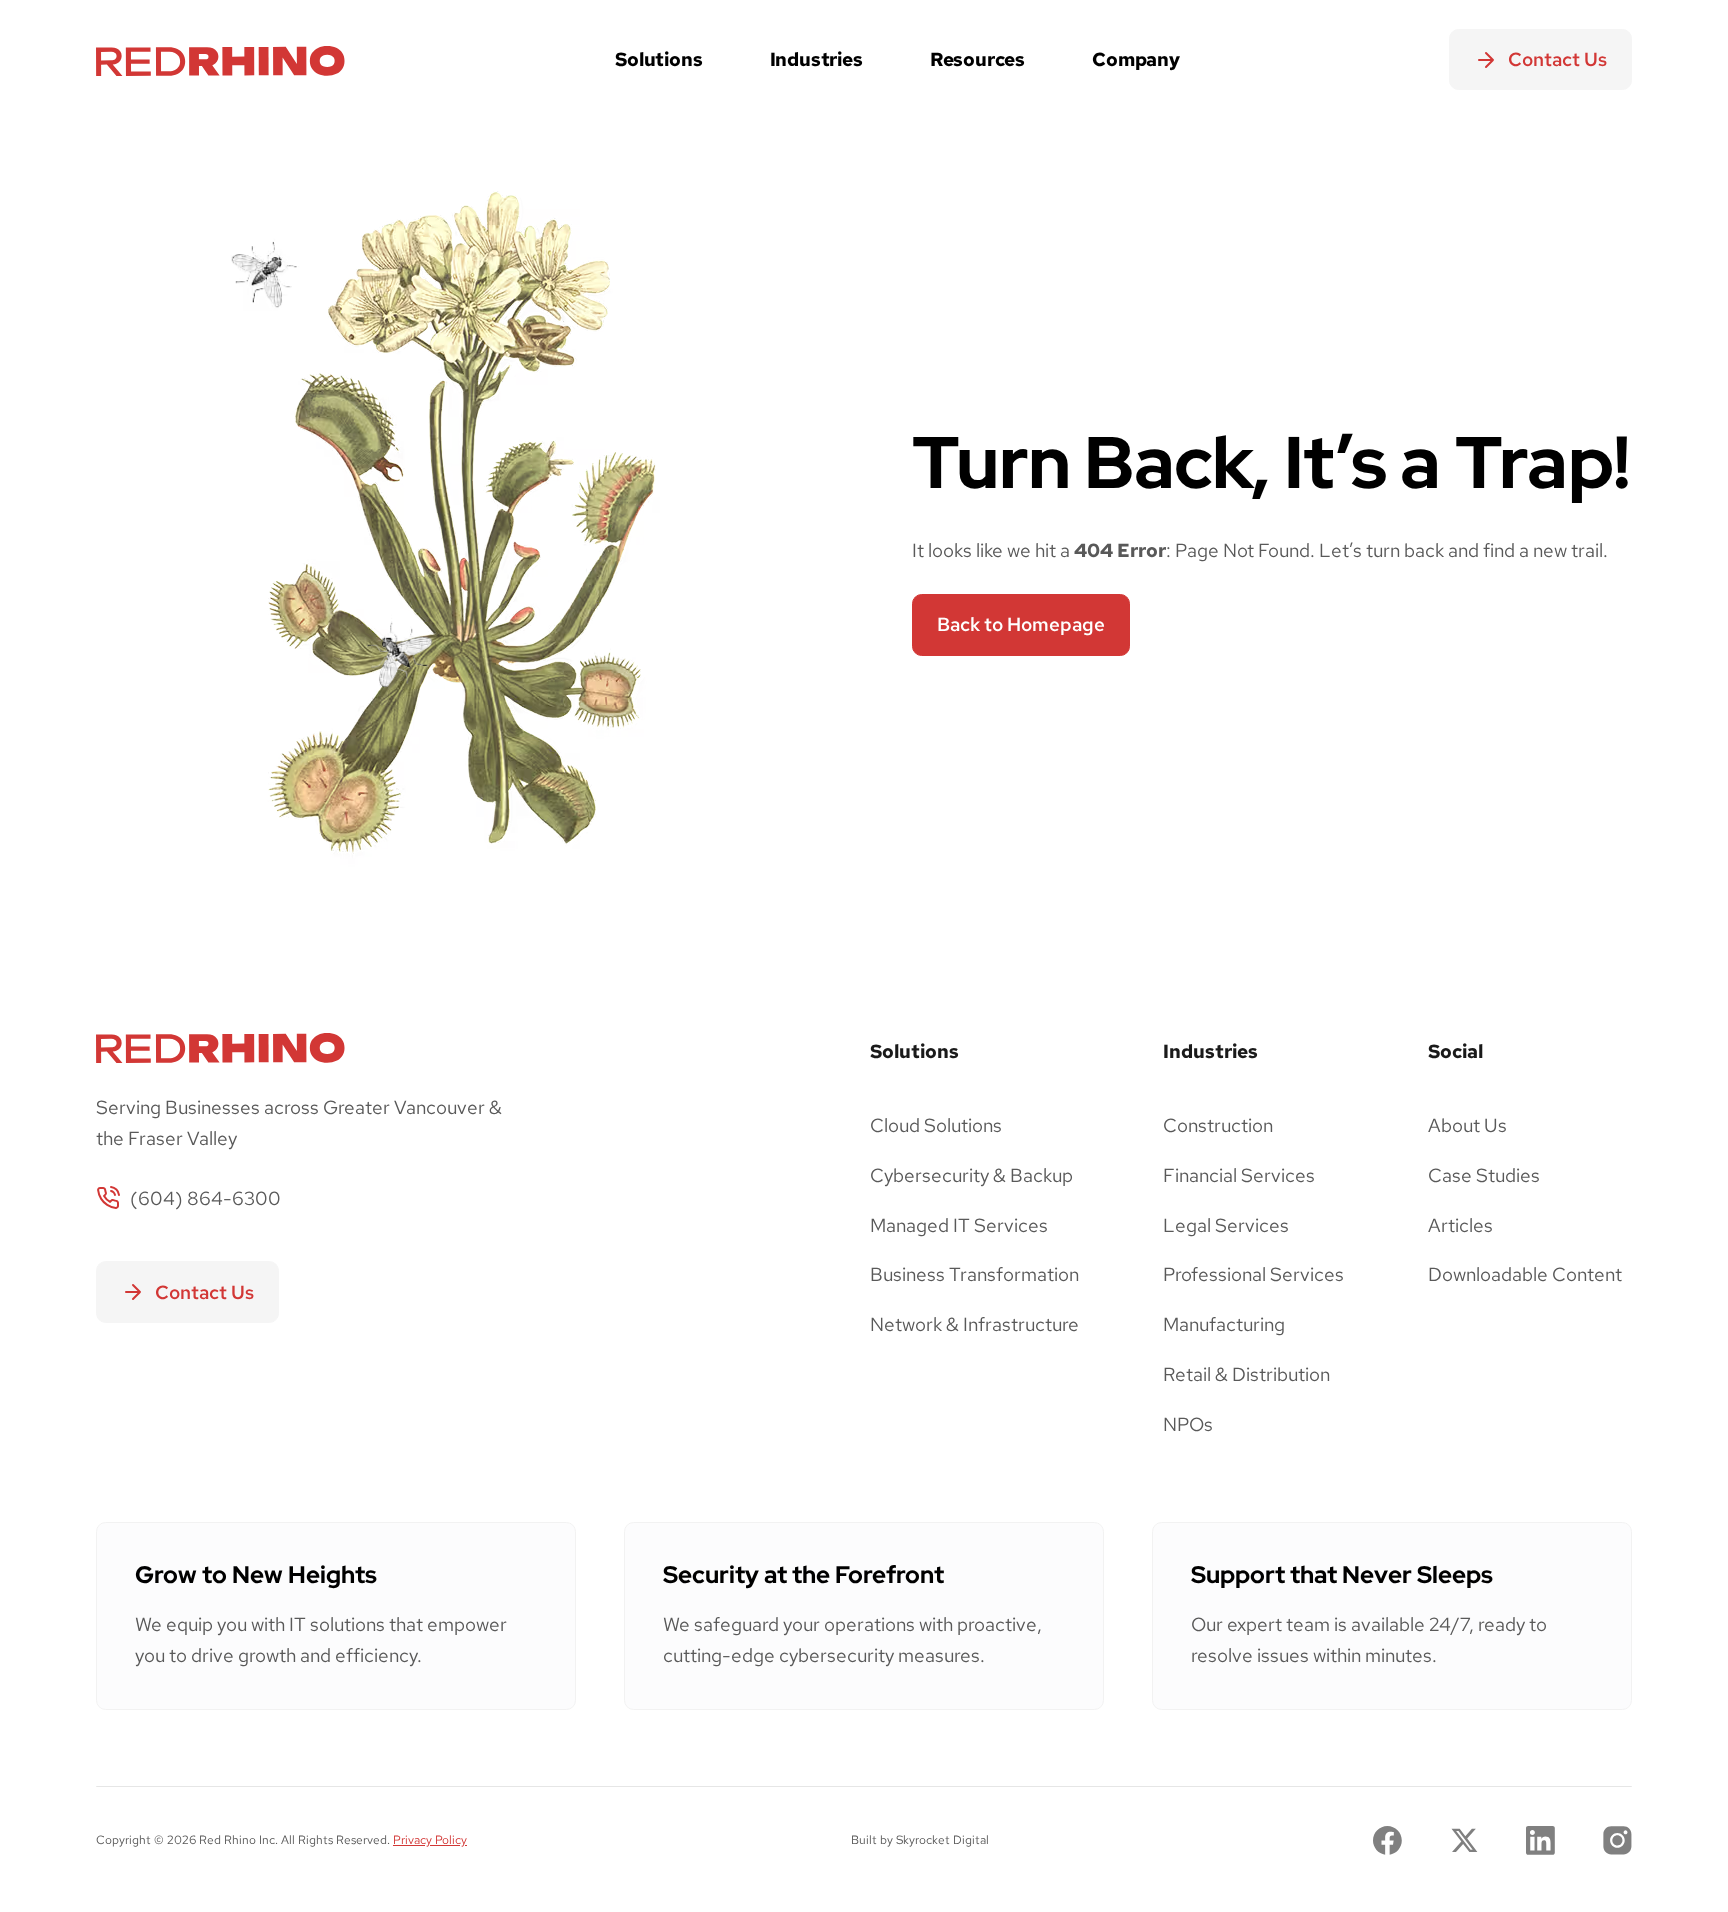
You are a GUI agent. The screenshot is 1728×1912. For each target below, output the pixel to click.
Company (1136, 59)
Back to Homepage (1021, 624)
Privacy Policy (430, 1839)
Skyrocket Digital (942, 1839)
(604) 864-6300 (205, 1198)
